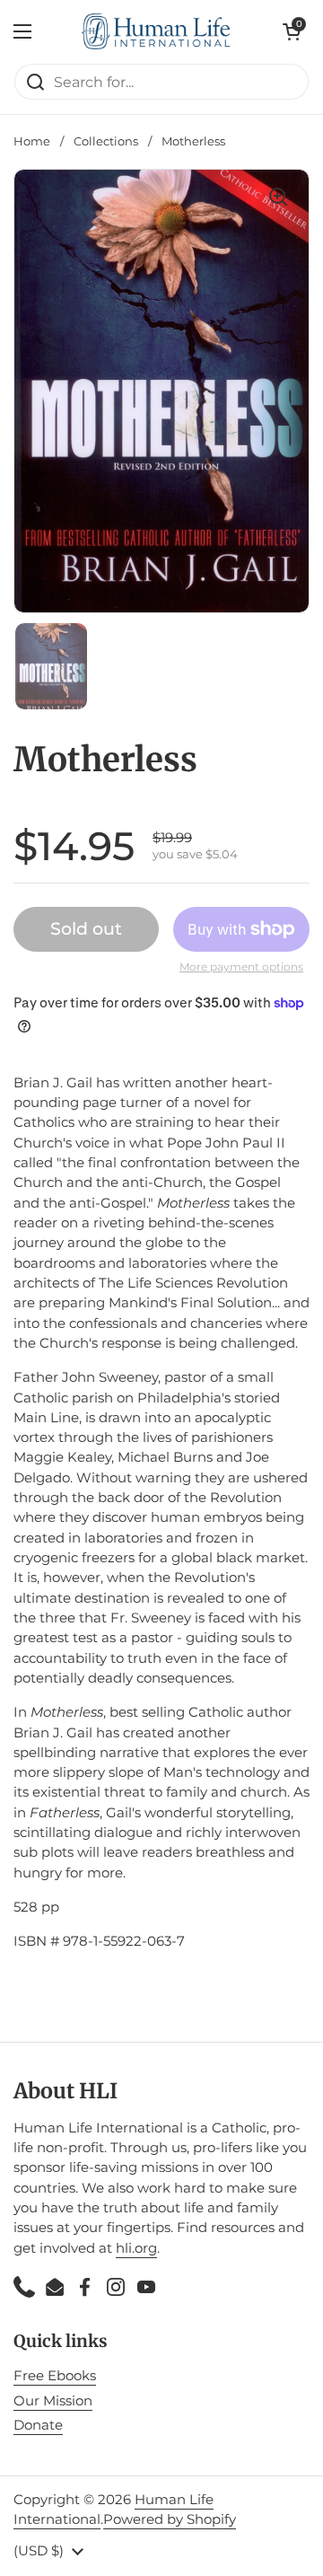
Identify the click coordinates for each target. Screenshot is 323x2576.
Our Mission (53, 2401)
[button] (292, 31)
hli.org (136, 2248)
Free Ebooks (55, 2376)
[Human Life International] (157, 31)
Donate (38, 2425)
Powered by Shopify (170, 2519)
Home (32, 141)
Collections (106, 141)
